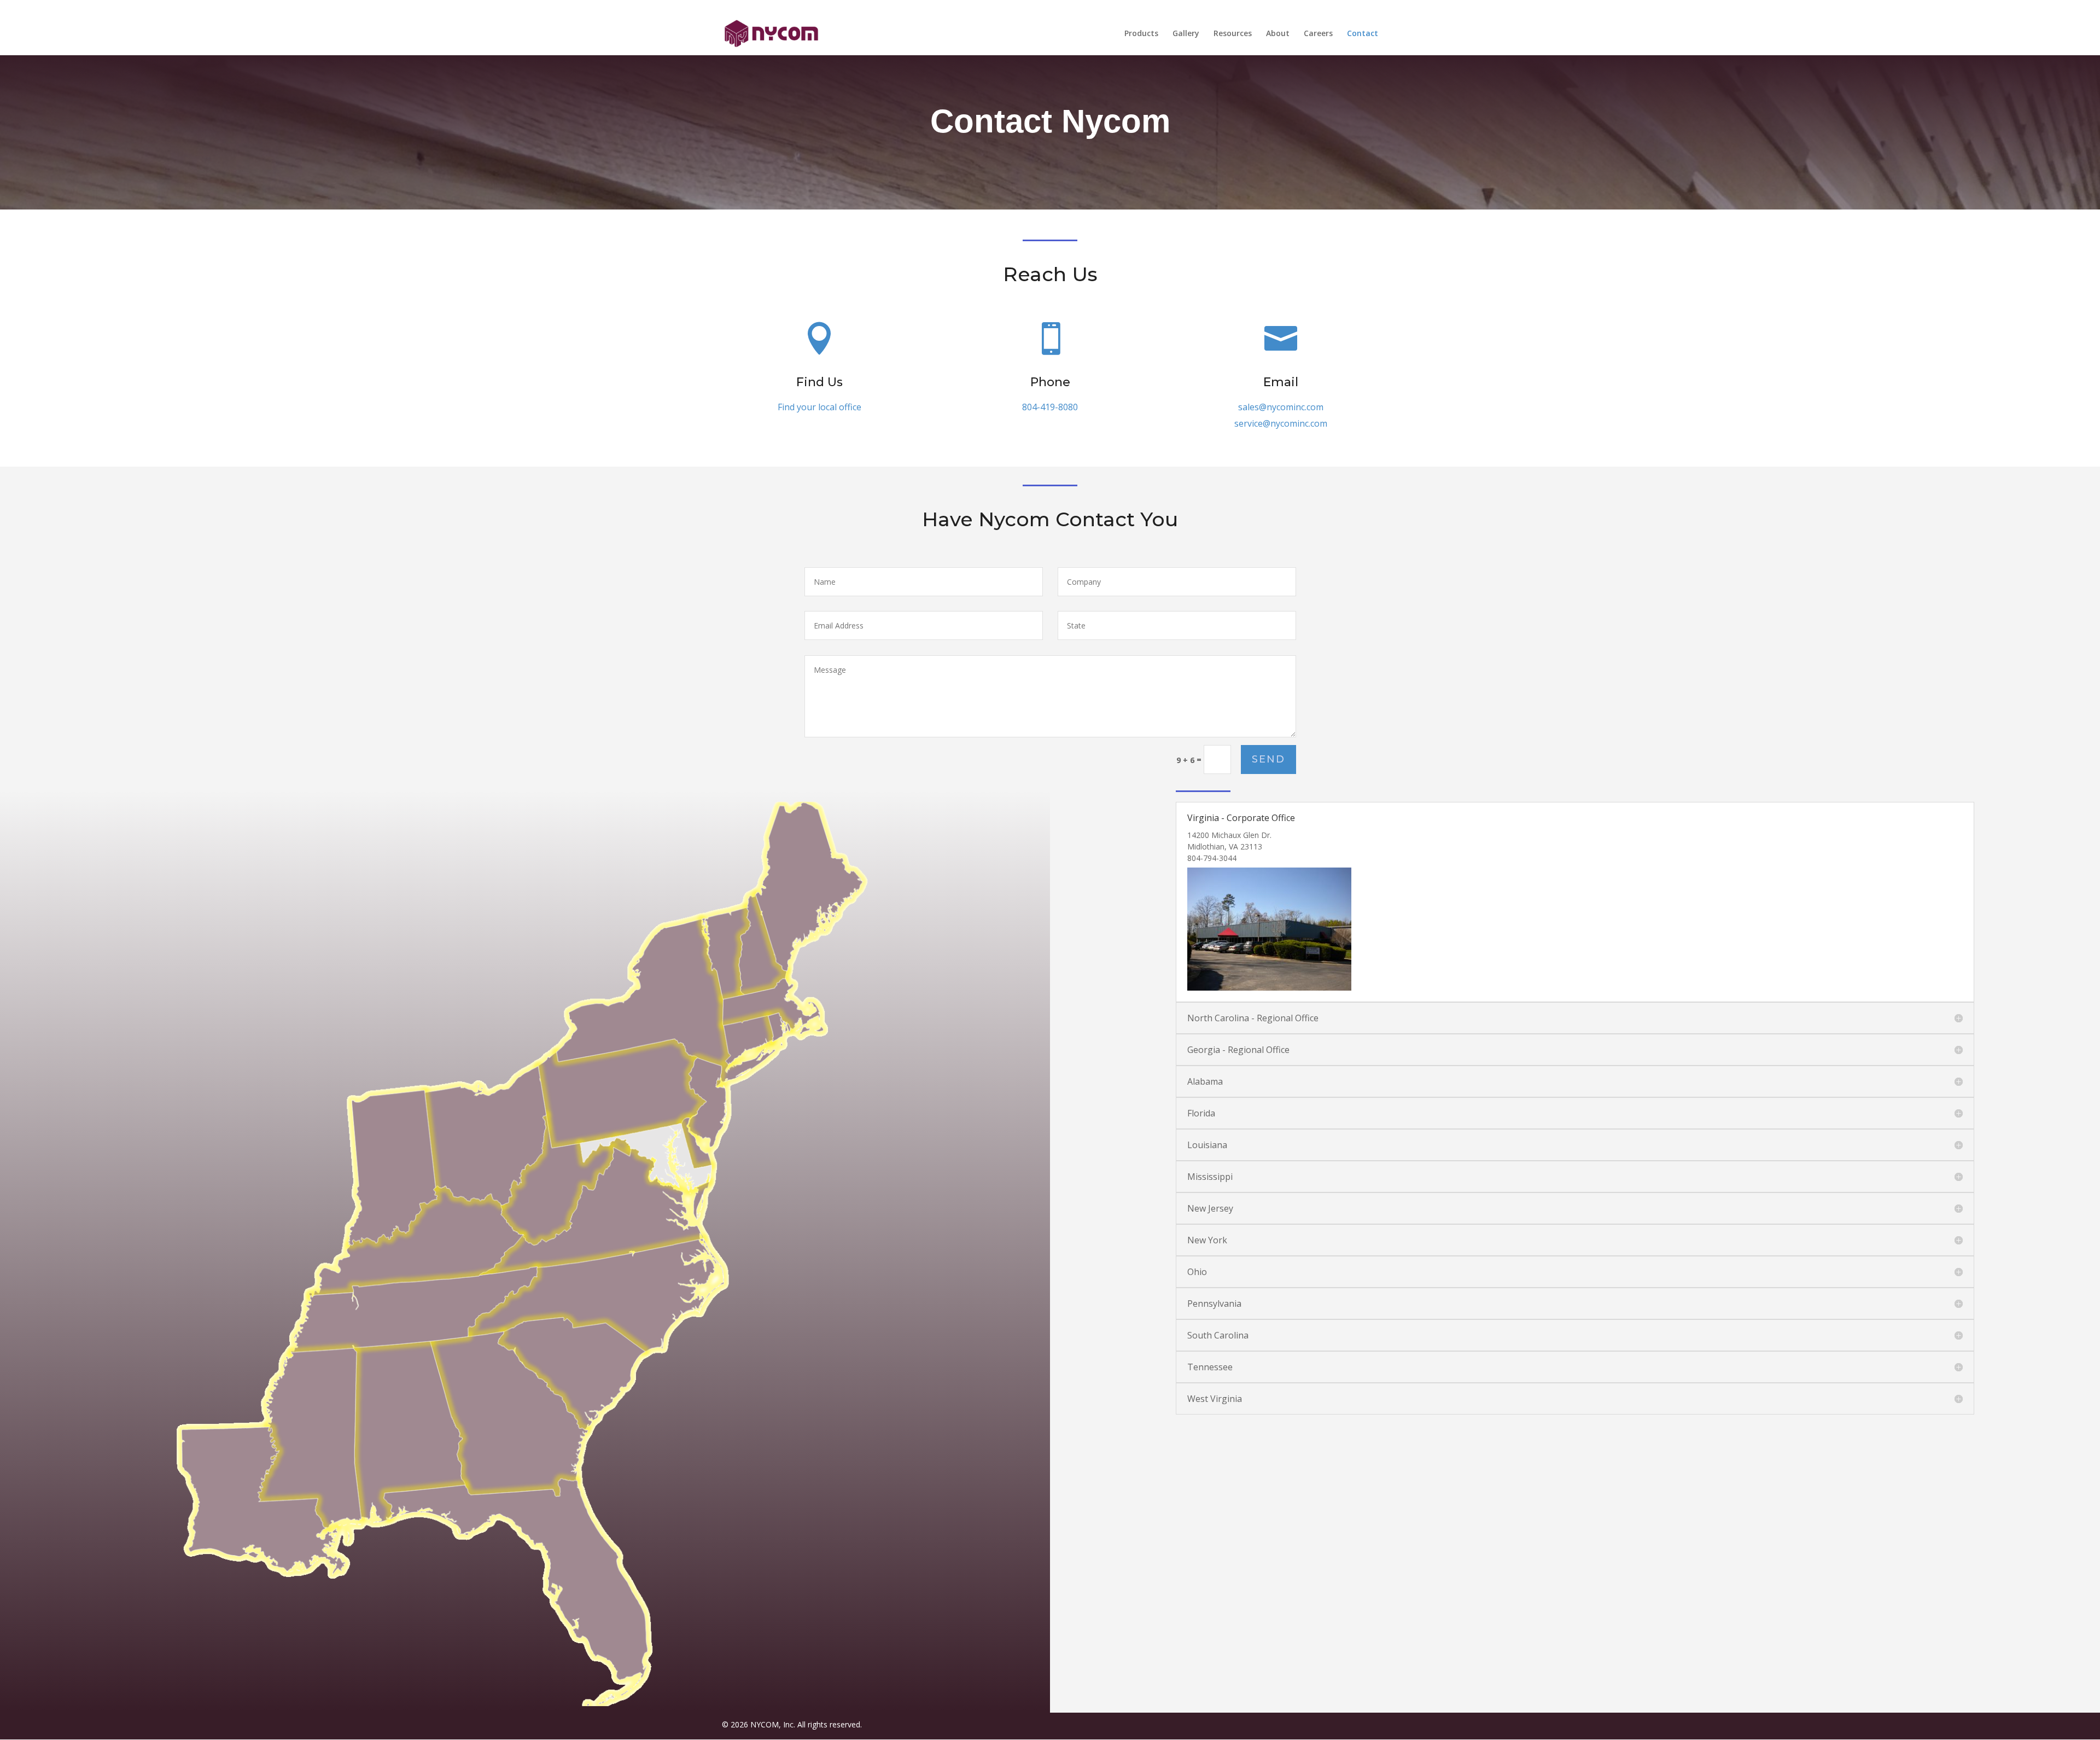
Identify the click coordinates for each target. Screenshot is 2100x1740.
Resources (1233, 34)
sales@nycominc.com (1281, 407)
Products (1141, 34)
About (1278, 34)
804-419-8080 (1050, 407)
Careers (1318, 34)
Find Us (819, 382)
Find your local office (819, 407)
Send (1268, 759)
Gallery (1186, 34)
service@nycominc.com (1281, 423)
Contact (1363, 34)
